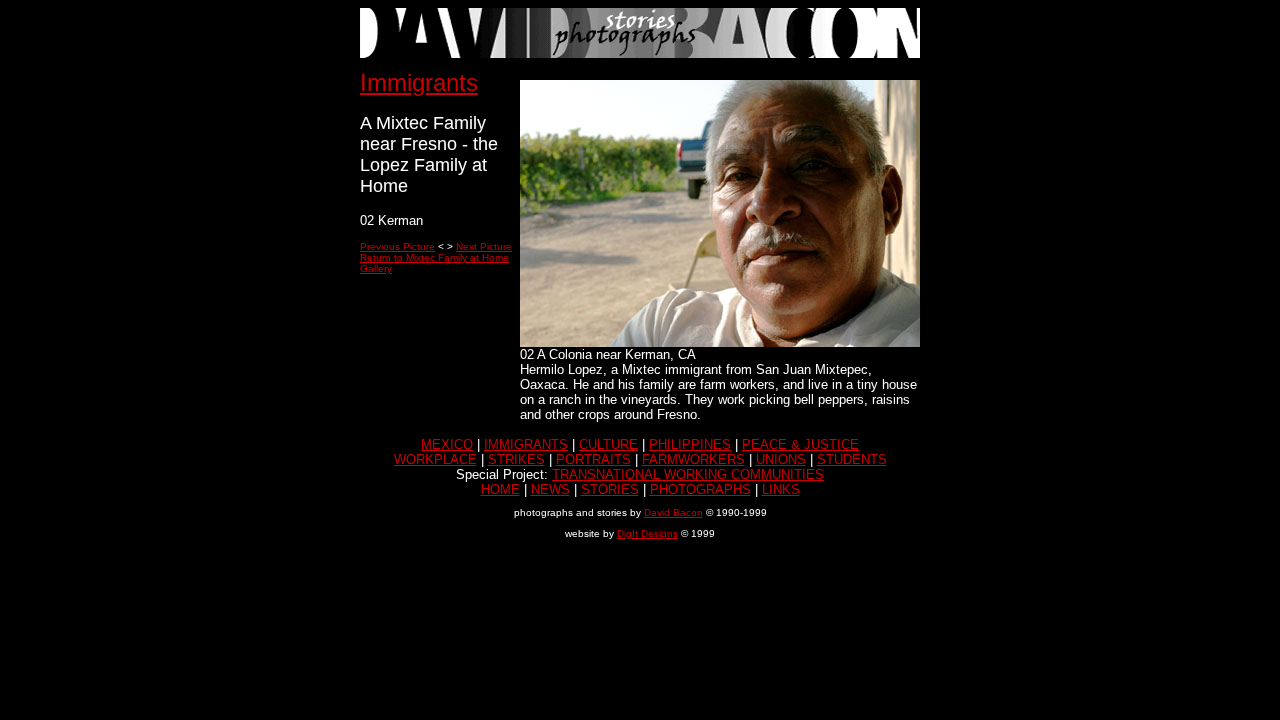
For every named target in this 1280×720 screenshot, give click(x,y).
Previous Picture (397, 246)
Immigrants (419, 82)
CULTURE (608, 444)
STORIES (610, 489)
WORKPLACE (435, 459)
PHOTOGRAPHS (700, 489)
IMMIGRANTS (526, 444)
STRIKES (516, 459)
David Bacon (673, 512)
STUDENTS (852, 459)
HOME (500, 489)
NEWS (550, 489)
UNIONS (781, 459)
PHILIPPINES (690, 444)
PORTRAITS (593, 459)
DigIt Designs (647, 533)
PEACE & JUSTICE (800, 444)
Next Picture (484, 246)
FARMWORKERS (693, 459)
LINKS (781, 489)
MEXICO (447, 444)
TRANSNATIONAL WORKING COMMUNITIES (688, 474)
